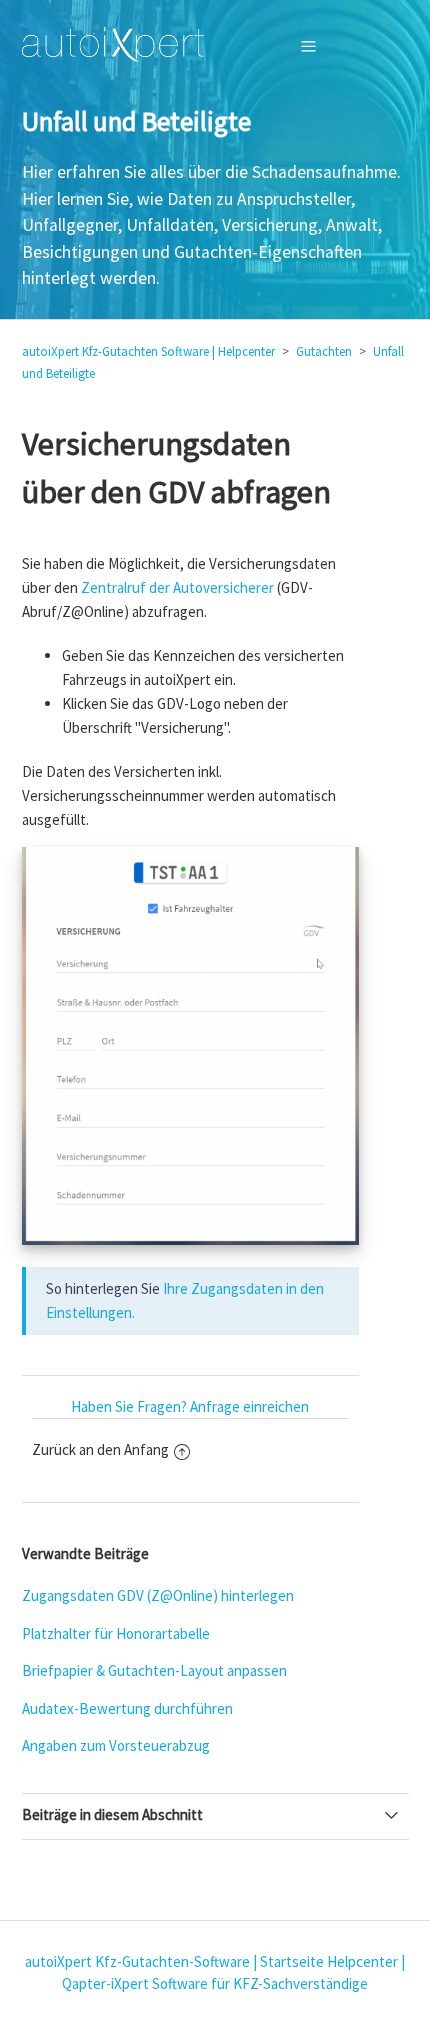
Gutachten (324, 351)
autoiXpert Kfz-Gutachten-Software (137, 1961)
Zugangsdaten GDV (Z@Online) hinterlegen (158, 1595)
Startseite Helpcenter (329, 1961)
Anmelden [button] (359, 45)
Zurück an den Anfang (100, 1449)
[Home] (113, 45)
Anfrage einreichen (249, 1406)
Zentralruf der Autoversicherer (177, 587)
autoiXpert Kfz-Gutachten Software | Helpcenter (148, 351)
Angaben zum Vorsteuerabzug (116, 1745)
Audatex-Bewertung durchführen (127, 1708)
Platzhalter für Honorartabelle (116, 1633)
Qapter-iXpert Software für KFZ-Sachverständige (215, 1983)
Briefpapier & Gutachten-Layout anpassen (154, 1670)
